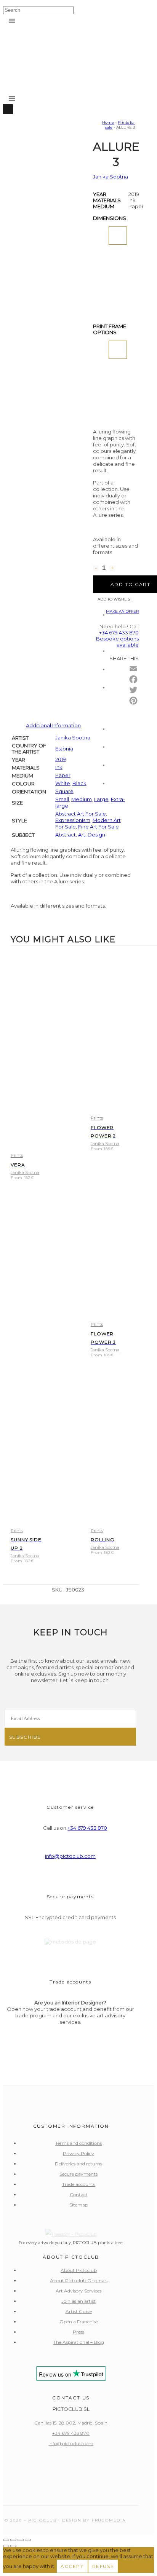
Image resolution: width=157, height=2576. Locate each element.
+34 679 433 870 (87, 1828)
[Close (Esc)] (28, 2540)
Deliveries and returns (78, 2164)
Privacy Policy (78, 2153)
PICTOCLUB (42, 2520)
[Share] (21, 2540)
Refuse (103, 2566)
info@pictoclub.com (70, 1856)
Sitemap (79, 2205)
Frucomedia (109, 2520)
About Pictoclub (79, 2270)
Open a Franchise (79, 2322)
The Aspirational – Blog (79, 2342)
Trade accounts (79, 2184)
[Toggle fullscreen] (13, 2540)
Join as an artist (78, 2301)
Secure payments (78, 2174)
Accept (72, 2566)
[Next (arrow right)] (13, 2546)
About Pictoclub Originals (79, 2280)
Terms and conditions (78, 2143)
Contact (79, 2194)
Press (78, 2332)
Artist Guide (79, 2311)
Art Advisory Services (78, 2291)
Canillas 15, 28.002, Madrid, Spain (71, 2423)
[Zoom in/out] (6, 2540)
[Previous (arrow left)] (6, 2546)
